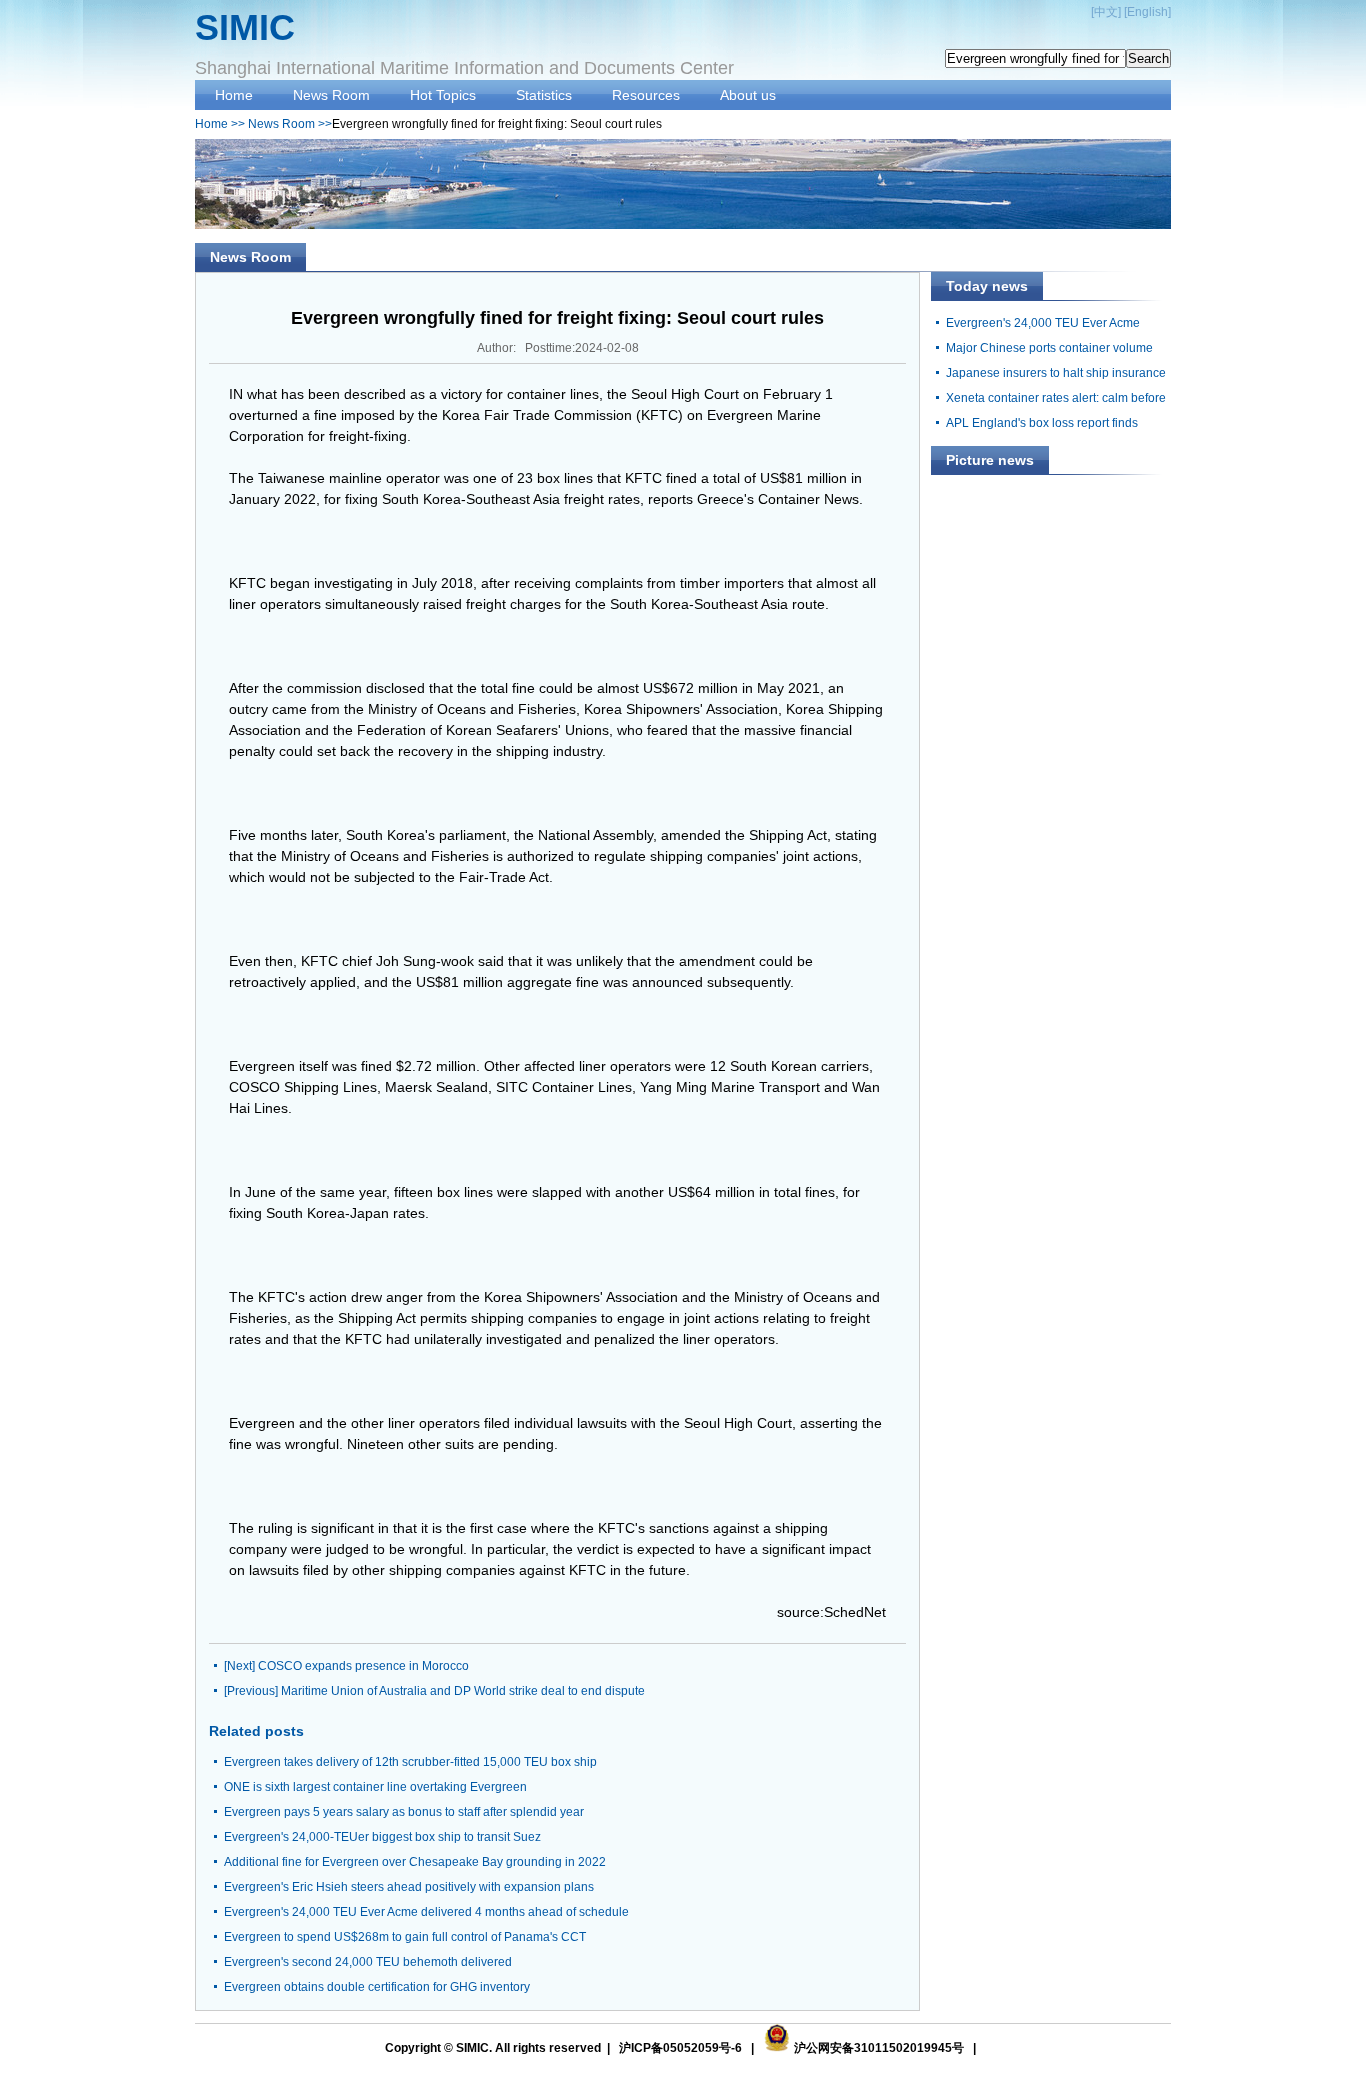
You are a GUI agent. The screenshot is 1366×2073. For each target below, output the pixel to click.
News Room (331, 95)
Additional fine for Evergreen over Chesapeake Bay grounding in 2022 (415, 1862)
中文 (1106, 12)
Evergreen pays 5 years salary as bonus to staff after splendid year (404, 1812)
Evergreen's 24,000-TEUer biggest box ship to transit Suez (382, 1837)
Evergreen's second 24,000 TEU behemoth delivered (368, 1962)
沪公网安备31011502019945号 (879, 2048)
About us (748, 95)
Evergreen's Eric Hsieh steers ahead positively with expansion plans (409, 1887)
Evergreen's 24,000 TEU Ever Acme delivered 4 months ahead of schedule (426, 1912)
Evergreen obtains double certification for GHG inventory (377, 1987)
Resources (646, 95)
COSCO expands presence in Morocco (363, 1666)
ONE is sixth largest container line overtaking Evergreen (375, 1787)
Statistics (544, 95)
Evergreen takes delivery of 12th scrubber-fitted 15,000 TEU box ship (410, 1762)
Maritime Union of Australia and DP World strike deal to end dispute (463, 1691)
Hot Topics (443, 95)
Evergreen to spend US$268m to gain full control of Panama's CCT (405, 1937)
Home (234, 95)
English (1147, 12)
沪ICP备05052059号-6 (680, 2048)
